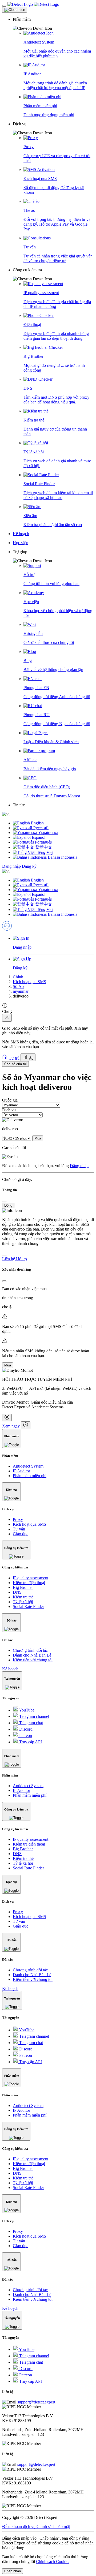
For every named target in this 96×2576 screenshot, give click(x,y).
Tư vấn (19, 1529)
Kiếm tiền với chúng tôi (33, 1660)
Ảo (31, 1058)
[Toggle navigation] (4, 6)
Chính (18, 977)
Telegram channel (34, 1716)
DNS (17, 1592)
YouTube (26, 1710)
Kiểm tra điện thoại (29, 1583)
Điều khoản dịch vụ (19, 2526)
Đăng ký (29, 866)
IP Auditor (21, 1471)
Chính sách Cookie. (53, 2562)
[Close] (15, 10)
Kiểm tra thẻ (23, 1597)
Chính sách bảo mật (53, 2526)
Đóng (8, 1205)
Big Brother (23, 1587)
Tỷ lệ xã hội (23, 1602)
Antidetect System (28, 1466)
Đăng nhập (12, 866)
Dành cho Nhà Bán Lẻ (32, 1655)
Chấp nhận (13, 2571)
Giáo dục (21, 1534)
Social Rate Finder (28, 1607)
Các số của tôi (15, 1064)
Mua (38, 1138)
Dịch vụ (9, 1110)
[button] (53, 24)
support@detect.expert (36, 2402)
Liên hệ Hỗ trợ (15, 1259)
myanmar (21, 991)
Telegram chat (31, 1723)
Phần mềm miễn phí (30, 1476)
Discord (25, 1729)
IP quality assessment (31, 1578)
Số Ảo (18, 986)
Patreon (25, 1736)
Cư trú (14, 1058)
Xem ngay (11, 1426)
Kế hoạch (10, 1669)
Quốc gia (10, 1100)
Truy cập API (30, 1742)
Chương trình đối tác (30, 1650)
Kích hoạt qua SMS (29, 982)
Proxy (18, 1519)
